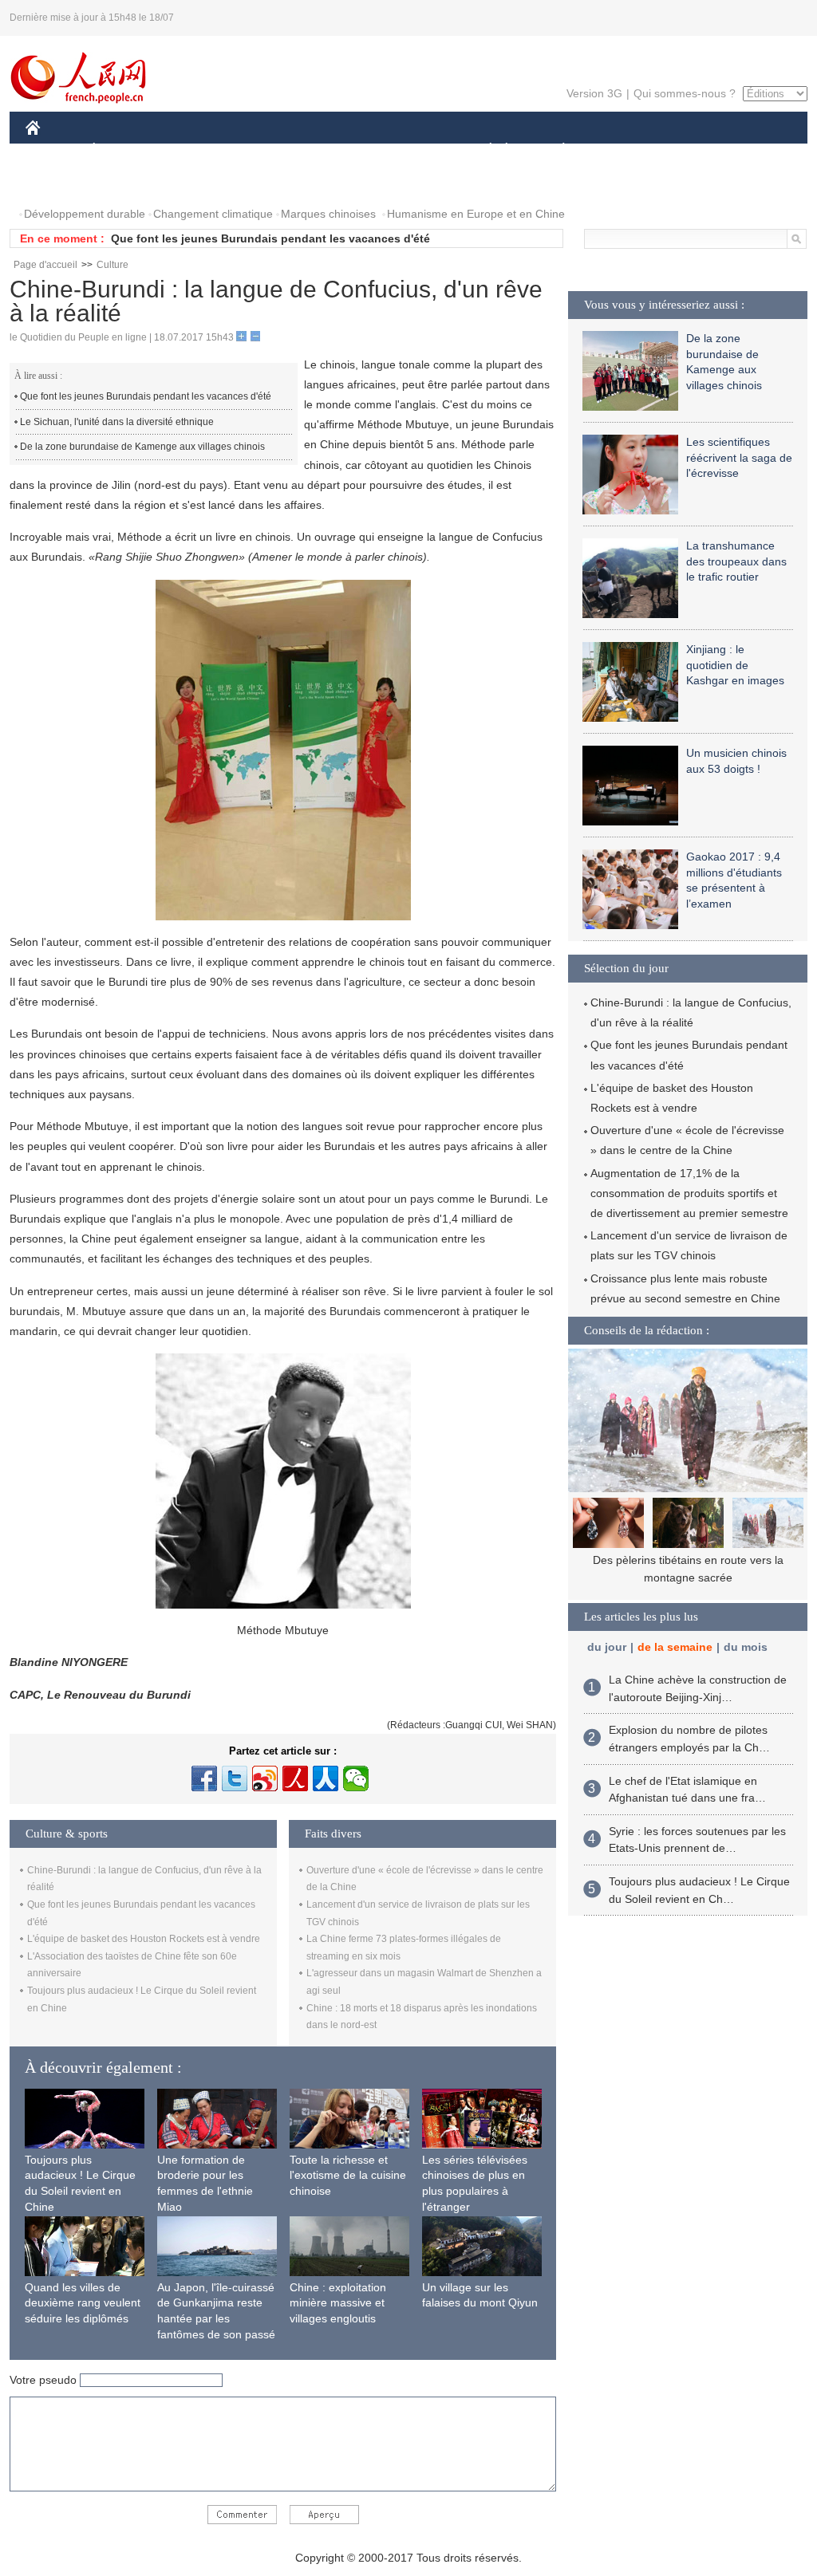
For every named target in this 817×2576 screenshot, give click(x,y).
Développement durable (85, 214)
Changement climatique (213, 214)
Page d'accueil (45, 265)
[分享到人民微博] (295, 1778)
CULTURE (410, 150)
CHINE (53, 150)
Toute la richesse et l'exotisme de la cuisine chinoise (348, 2175)
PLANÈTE (555, 150)
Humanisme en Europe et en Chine (476, 214)
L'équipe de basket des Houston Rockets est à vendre (144, 1939)
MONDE (198, 150)
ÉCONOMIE (124, 150)
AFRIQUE (266, 150)
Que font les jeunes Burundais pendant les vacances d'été (270, 238)
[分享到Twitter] (235, 1778)
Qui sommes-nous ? (685, 93)
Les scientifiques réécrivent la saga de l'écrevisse (739, 457)
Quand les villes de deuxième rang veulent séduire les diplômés (83, 2303)
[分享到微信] (356, 1778)
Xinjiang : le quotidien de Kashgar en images (735, 665)
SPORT (620, 150)
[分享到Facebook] (204, 1778)
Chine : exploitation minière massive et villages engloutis (338, 2303)
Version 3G (594, 93)
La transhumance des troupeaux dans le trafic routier (736, 561)
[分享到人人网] (326, 1778)
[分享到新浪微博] (265, 1778)
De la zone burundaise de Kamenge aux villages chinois (142, 447)
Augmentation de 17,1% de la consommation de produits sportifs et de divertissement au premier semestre (689, 1193)
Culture (112, 265)
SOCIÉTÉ (483, 150)
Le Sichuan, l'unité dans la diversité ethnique (117, 422)
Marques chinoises (328, 214)
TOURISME (689, 150)
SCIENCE (337, 150)
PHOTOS (59, 182)
